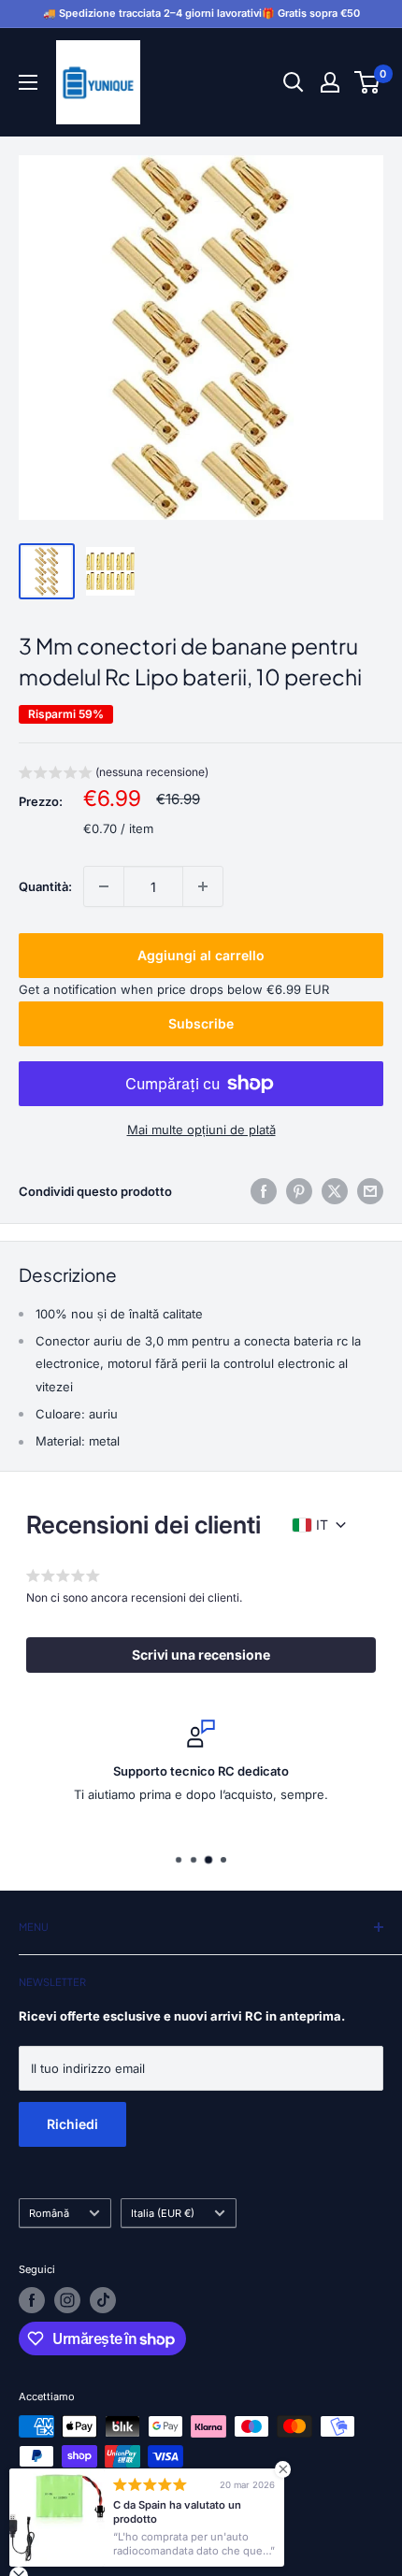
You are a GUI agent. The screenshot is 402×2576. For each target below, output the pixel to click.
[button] (114, 775)
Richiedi (72, 2124)
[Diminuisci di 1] (104, 886)
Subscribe (201, 1023)
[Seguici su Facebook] (32, 2300)
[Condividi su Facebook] (264, 1191)
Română (49, 2213)
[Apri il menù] (28, 82)
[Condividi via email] (370, 1191)
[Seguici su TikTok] (103, 2300)
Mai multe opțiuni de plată (201, 1130)
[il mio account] (330, 82)
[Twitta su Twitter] (335, 1191)
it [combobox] (322, 1525)
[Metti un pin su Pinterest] (299, 1191)
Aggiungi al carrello (201, 955)
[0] (368, 82)
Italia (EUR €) (163, 2213)
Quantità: (45, 886)
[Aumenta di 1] (203, 886)
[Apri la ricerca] (294, 82)
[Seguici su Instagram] (67, 2300)
